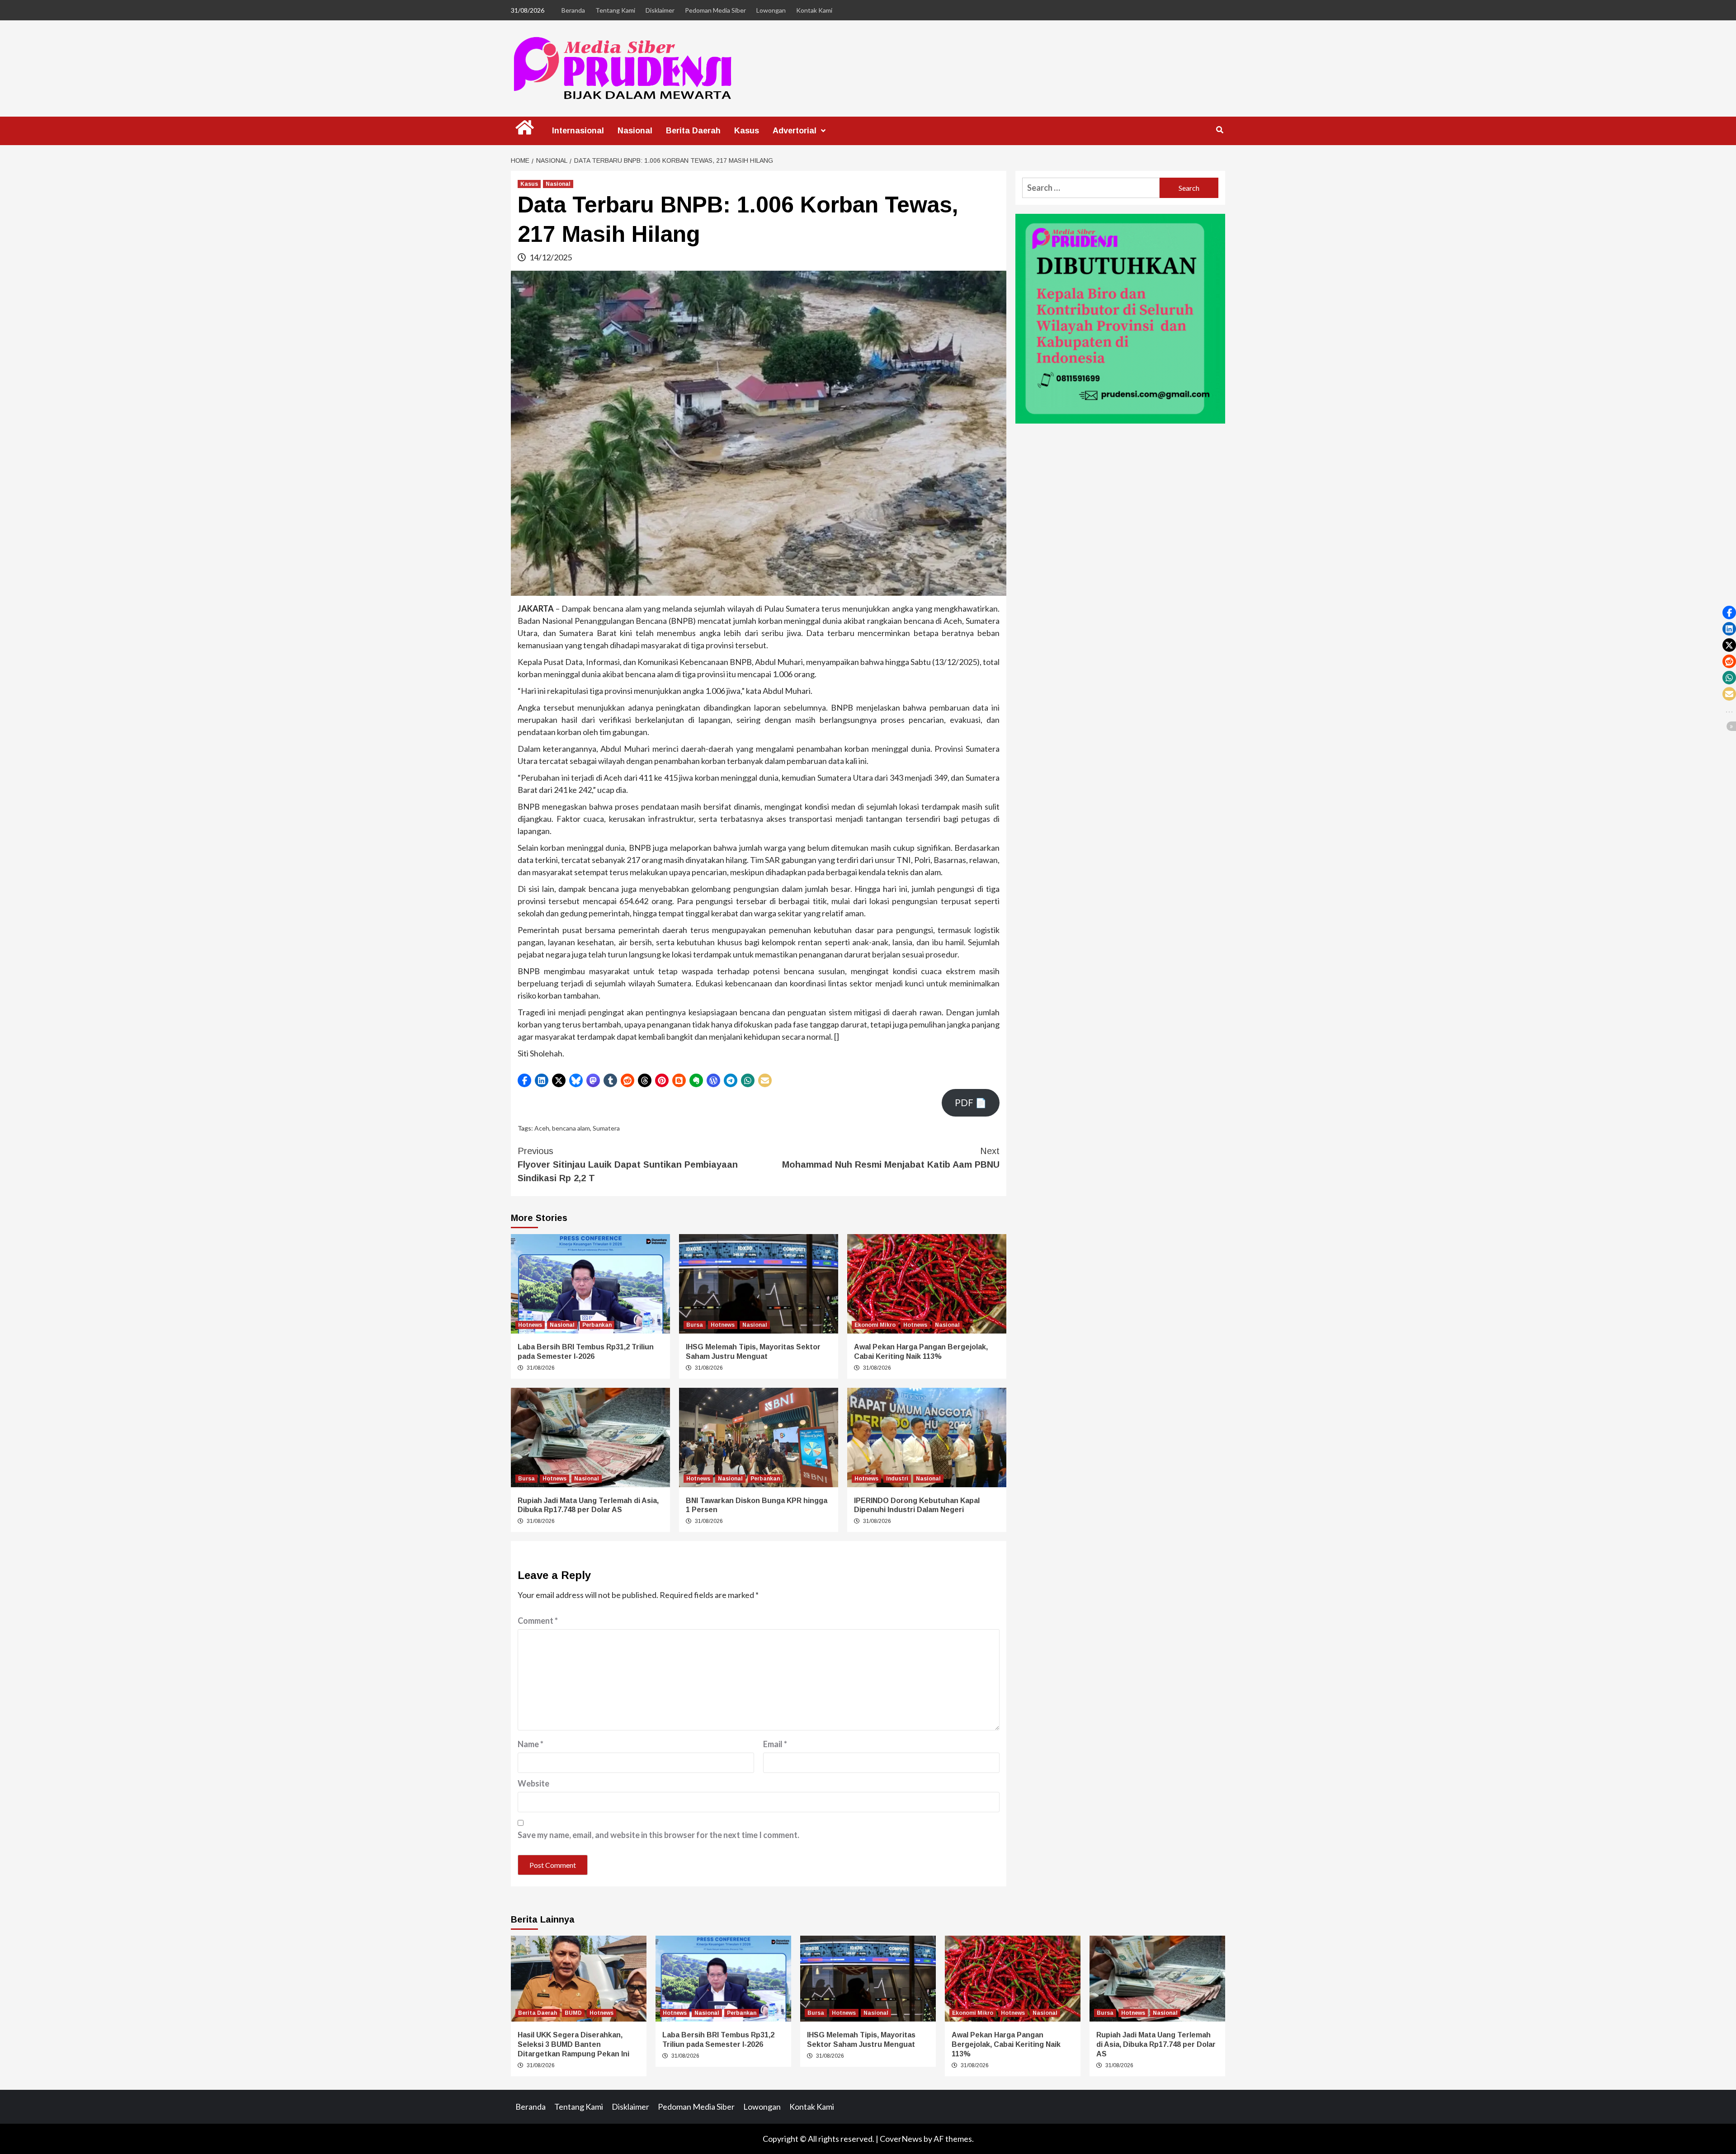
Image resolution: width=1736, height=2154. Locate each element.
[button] (524, 1080)
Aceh (542, 1128)
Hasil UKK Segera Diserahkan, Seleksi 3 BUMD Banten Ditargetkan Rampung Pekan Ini (573, 2044)
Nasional (635, 131)
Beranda (573, 10)
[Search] (1219, 130)
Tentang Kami (615, 10)
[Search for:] (1091, 188)
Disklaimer (660, 10)
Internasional (578, 131)
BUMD (573, 2013)
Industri (897, 1479)
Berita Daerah (693, 131)
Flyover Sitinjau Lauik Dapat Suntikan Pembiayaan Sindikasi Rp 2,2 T (628, 1164)
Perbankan (597, 1325)
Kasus (747, 131)
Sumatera (606, 1128)
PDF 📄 (971, 1103)
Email (775, 1744)
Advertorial (795, 131)
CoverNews (901, 2139)
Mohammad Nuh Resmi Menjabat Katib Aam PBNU (891, 1158)
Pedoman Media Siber (715, 10)
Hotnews (530, 1325)
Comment (538, 1621)
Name (531, 1744)
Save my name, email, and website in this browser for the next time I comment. (658, 1835)
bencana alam (571, 1128)
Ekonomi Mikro (875, 1325)
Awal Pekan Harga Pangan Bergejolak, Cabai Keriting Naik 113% (1006, 2044)
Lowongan (771, 10)
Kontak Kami (814, 10)
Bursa (695, 1325)
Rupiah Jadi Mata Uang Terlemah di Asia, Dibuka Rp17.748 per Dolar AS (1156, 2044)
